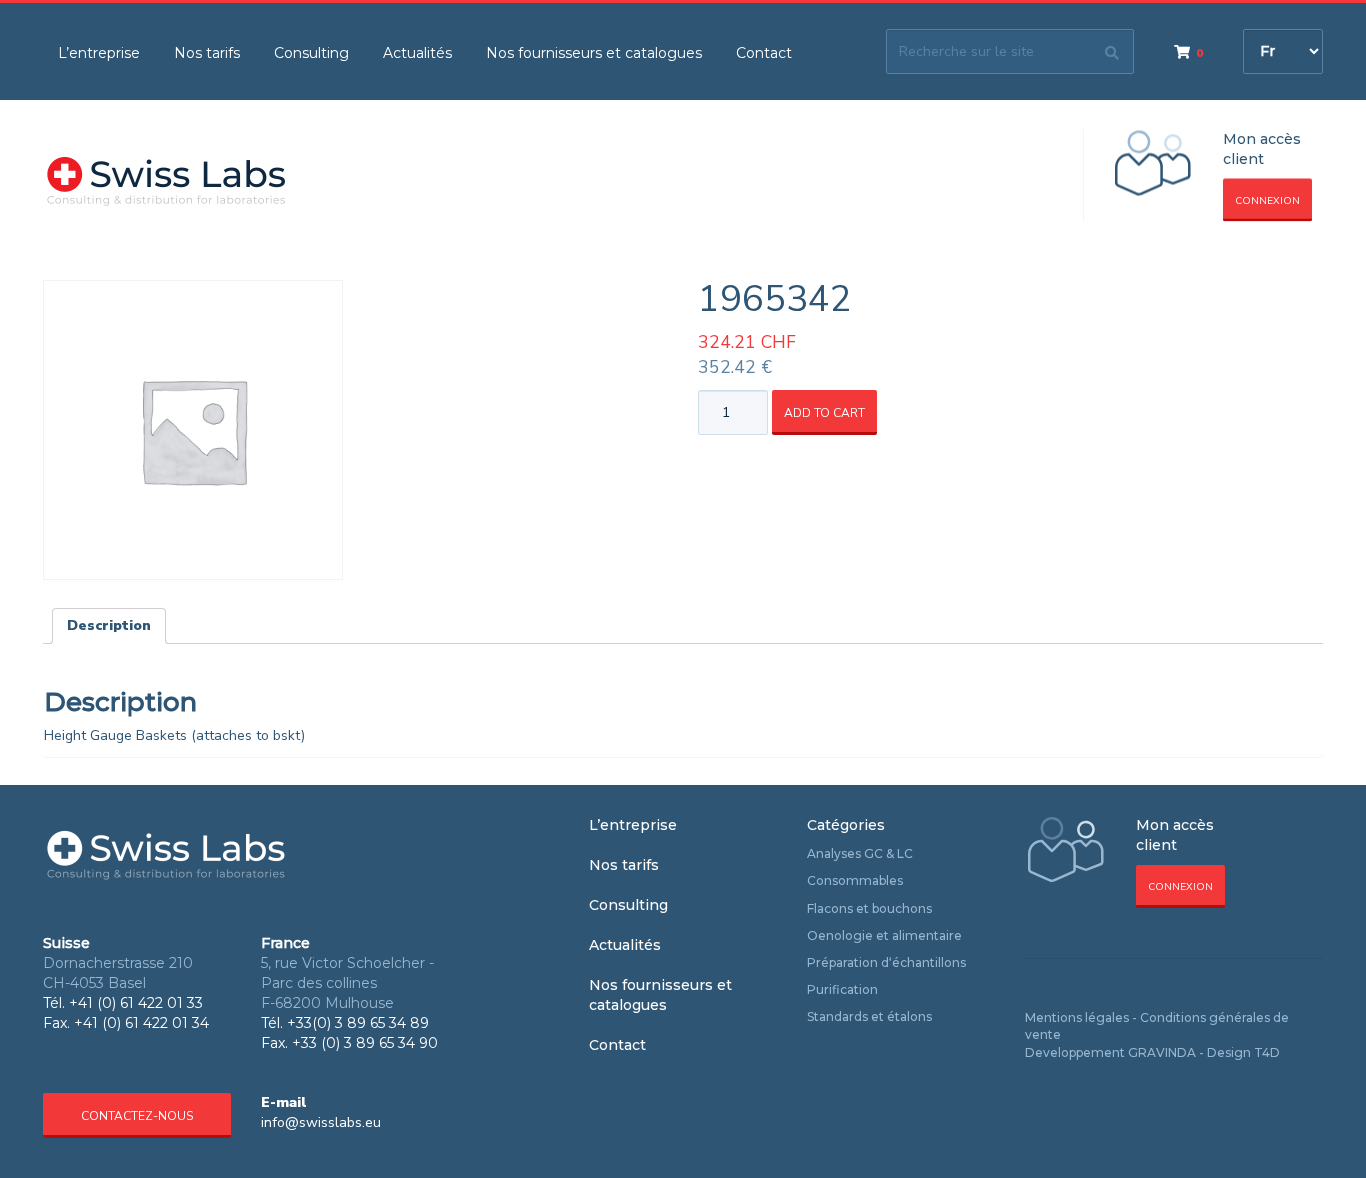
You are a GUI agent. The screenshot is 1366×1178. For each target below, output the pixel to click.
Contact (764, 53)
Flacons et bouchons (869, 908)
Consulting (311, 53)
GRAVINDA (1162, 1052)
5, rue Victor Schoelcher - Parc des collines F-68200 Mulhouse (347, 983)
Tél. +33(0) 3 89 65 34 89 (345, 1023)
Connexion (1267, 201)
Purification (842, 989)
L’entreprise (99, 53)
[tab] (109, 626)
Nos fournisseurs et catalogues (594, 53)
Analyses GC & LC (860, 853)
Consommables (855, 880)
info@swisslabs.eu (321, 1122)
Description (109, 625)
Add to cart (824, 413)
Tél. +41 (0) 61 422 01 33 (123, 1003)
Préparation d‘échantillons (886, 962)
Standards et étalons (869, 1016)
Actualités (417, 53)
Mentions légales (1077, 1017)
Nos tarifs (207, 53)
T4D (1267, 1052)
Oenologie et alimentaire (884, 935)
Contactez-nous (137, 1116)
